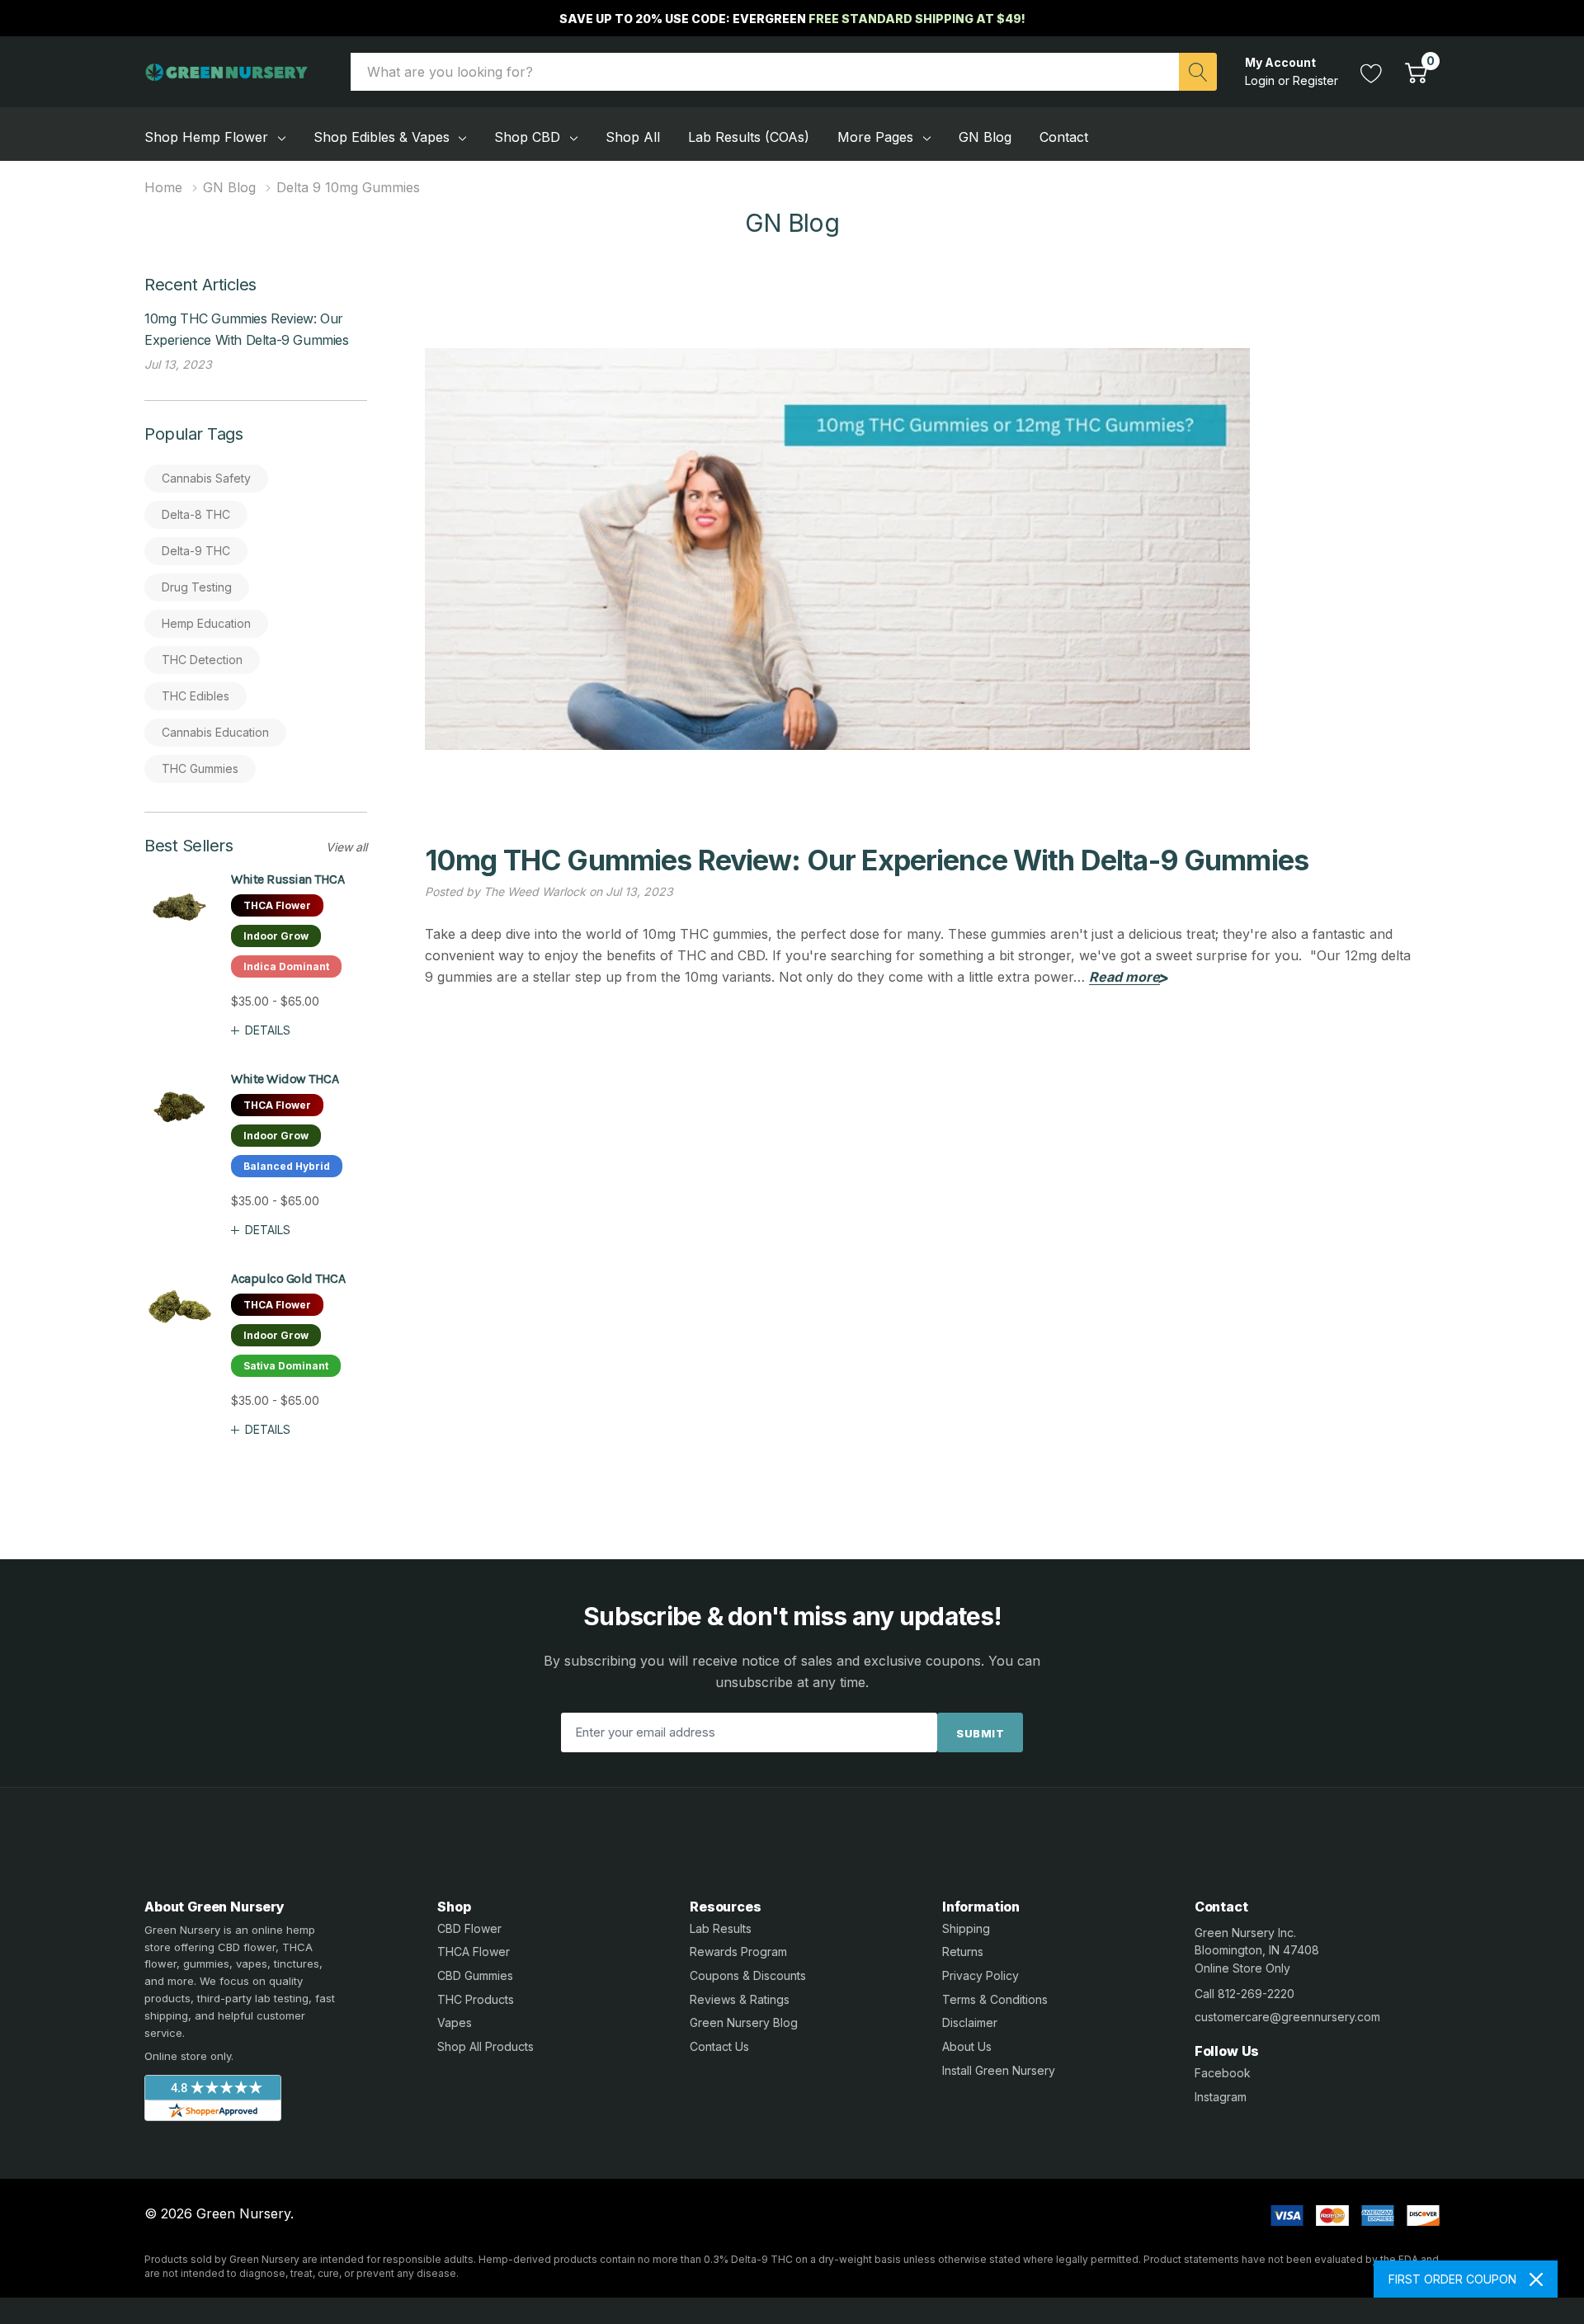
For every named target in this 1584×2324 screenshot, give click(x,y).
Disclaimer (970, 2022)
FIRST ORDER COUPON (1452, 2279)
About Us (967, 2046)
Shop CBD (527, 137)
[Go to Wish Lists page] (1372, 71)
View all (346, 847)
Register (1315, 80)
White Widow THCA (285, 1079)
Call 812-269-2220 (1245, 1994)
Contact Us (719, 2046)
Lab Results (721, 1928)
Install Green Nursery (999, 2070)
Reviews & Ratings (740, 1999)
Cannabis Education (215, 732)
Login (1261, 80)
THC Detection (202, 660)
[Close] (1536, 2279)
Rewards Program (738, 1952)
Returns (963, 1952)
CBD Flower (469, 1928)
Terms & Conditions (995, 1999)
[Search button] (1198, 72)
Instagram (1221, 2097)
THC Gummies (200, 768)
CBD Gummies (475, 1975)
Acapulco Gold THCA (288, 1278)
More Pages (875, 137)
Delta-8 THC (196, 514)
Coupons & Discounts (748, 1975)
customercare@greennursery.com (1287, 2017)
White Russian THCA (288, 879)
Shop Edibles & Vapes (382, 137)
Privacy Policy (981, 1975)
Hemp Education (206, 623)
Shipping (966, 1928)
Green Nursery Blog (744, 2022)
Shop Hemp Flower (206, 137)
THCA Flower (474, 1952)
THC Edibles (196, 696)
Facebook (1223, 2073)
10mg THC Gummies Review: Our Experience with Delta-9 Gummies (867, 860)
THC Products (476, 1999)
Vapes (455, 2022)
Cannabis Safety (206, 478)
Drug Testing (197, 587)
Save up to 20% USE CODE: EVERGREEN (792, 19)
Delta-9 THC (196, 551)
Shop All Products (486, 2046)
